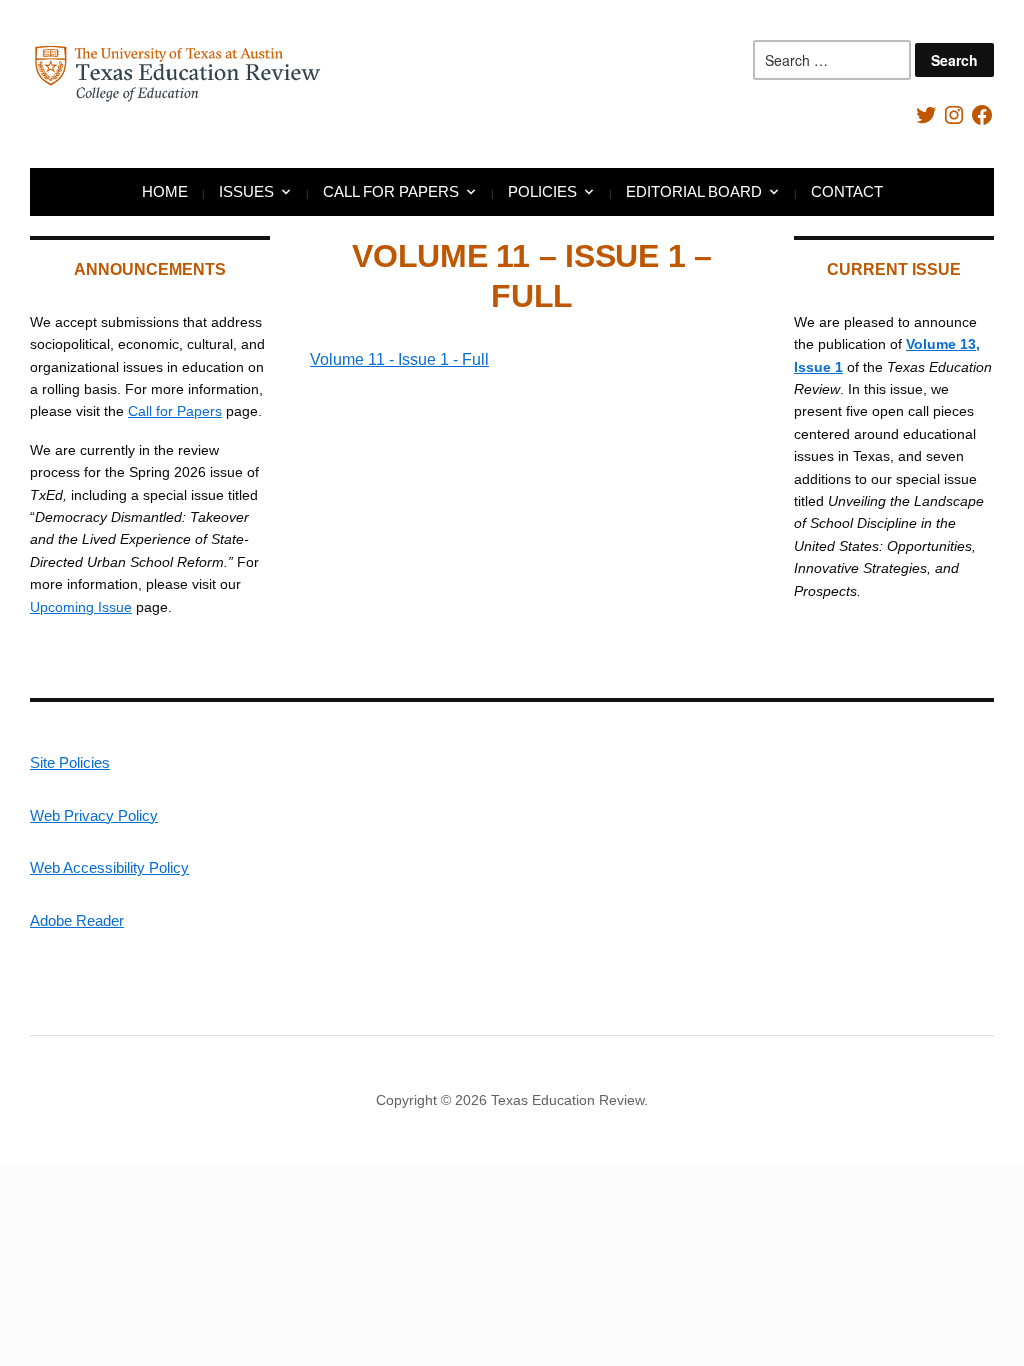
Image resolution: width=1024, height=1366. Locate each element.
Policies (542, 191)
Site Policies (70, 762)
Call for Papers (391, 191)
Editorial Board (694, 191)
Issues (246, 191)
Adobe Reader (77, 920)
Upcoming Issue (81, 607)
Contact (847, 191)
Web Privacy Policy (94, 815)
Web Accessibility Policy (109, 867)
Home (165, 191)
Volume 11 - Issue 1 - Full (399, 359)
